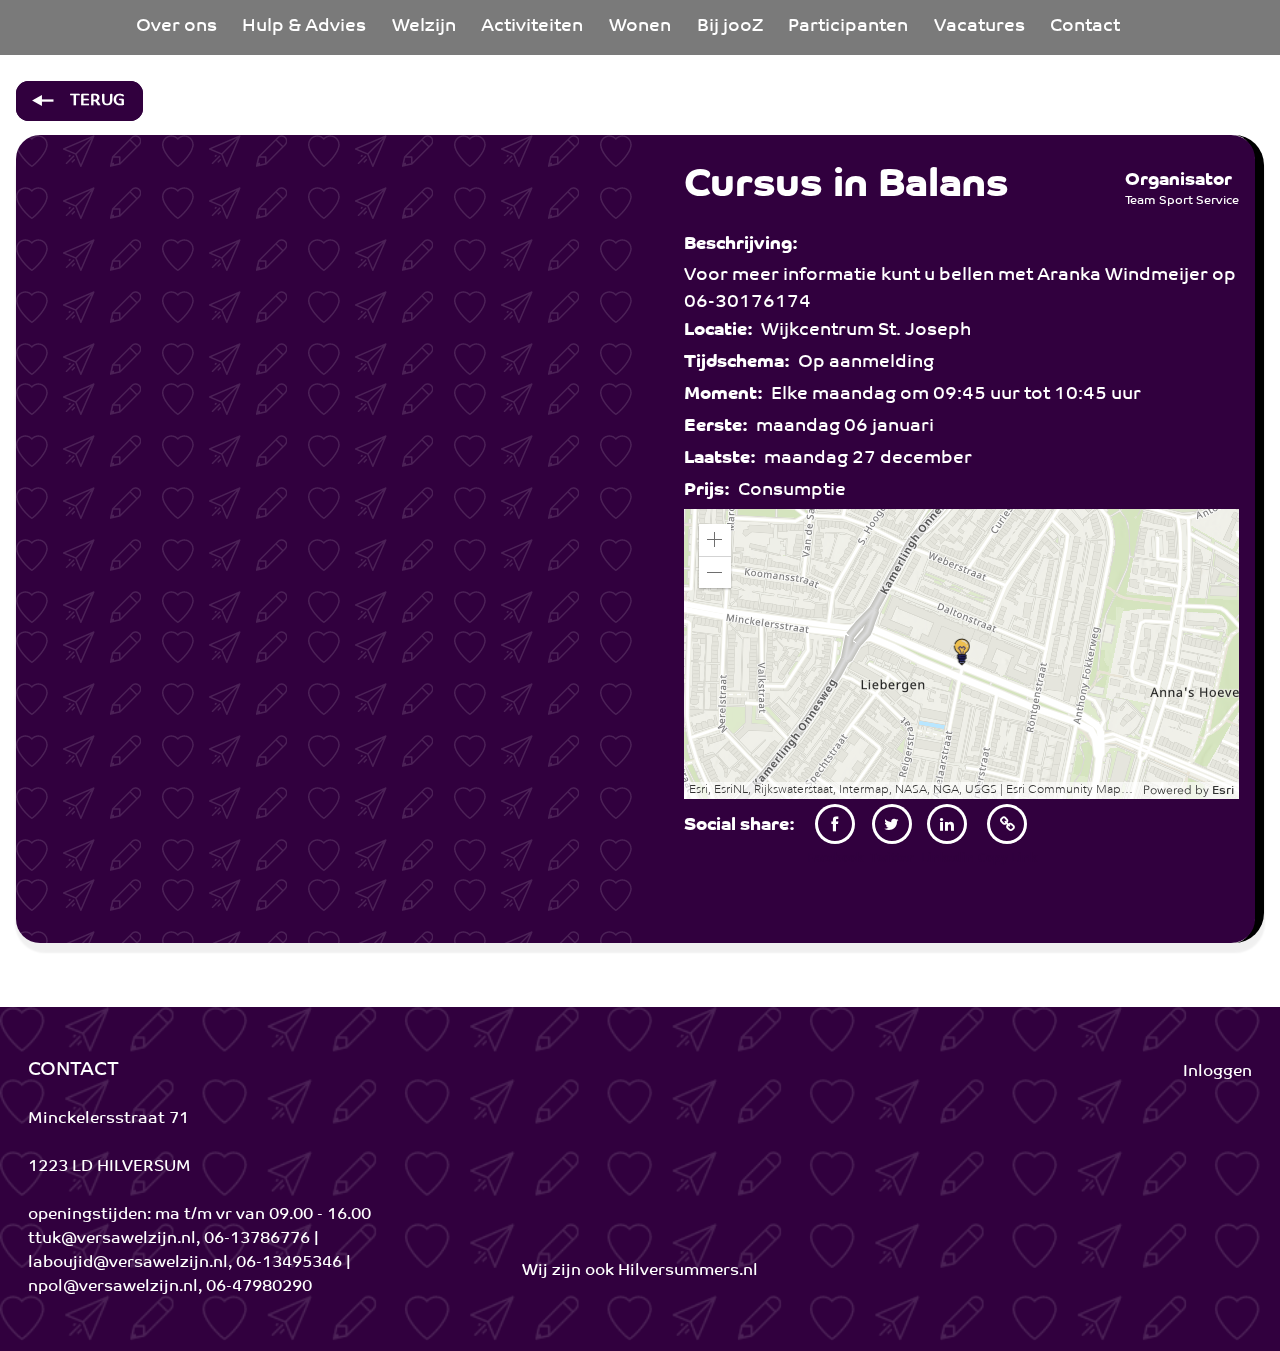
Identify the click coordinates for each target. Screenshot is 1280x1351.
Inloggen (1217, 1072)
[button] (715, 540)
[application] (962, 654)
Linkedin (947, 857)
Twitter (891, 857)
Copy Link (1007, 857)
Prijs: (711, 491)
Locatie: (722, 331)
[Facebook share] (835, 824)
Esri (1223, 791)
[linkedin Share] (947, 824)
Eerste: (720, 427)
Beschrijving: (745, 245)
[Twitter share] (892, 824)
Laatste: (724, 459)
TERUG (95, 101)
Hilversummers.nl (688, 1271)
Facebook (835, 857)
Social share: (743, 826)
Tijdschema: (741, 363)
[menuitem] (176, 27)
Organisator (1178, 181)
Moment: (727, 395)
